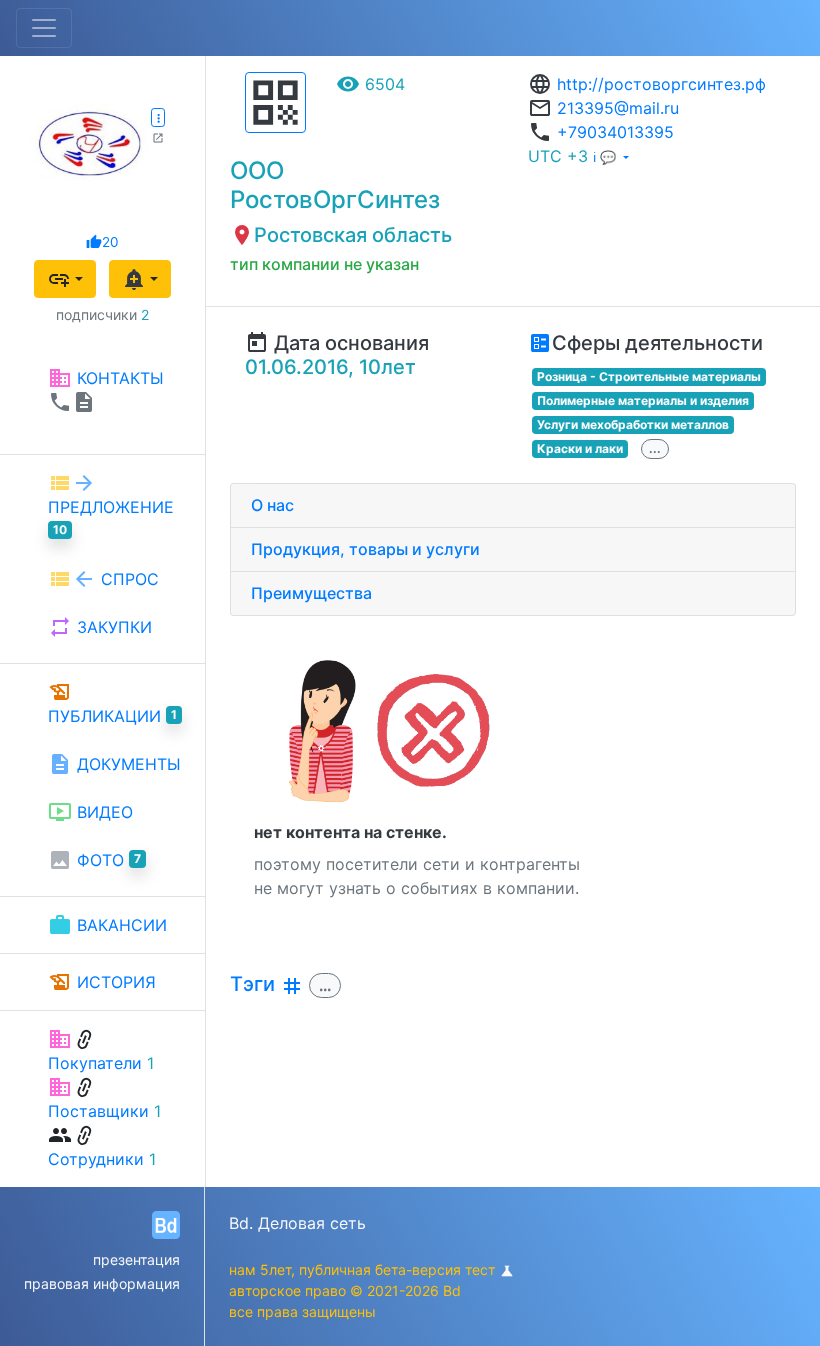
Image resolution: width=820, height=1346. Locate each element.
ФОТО (94, 860)
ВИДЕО (90, 812)
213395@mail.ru (618, 108)
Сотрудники (96, 1159)
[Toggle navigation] (44, 28)
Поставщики (98, 1111)
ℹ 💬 (606, 157)
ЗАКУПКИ (100, 627)
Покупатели (95, 1063)
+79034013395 (615, 132)
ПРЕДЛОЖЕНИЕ (111, 504)
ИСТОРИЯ (102, 982)
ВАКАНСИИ (107, 925)
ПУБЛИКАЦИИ (112, 703)
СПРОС (103, 579)
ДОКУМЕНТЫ (114, 764)
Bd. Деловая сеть (297, 1223)
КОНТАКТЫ (106, 390)
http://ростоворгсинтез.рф (661, 84)
